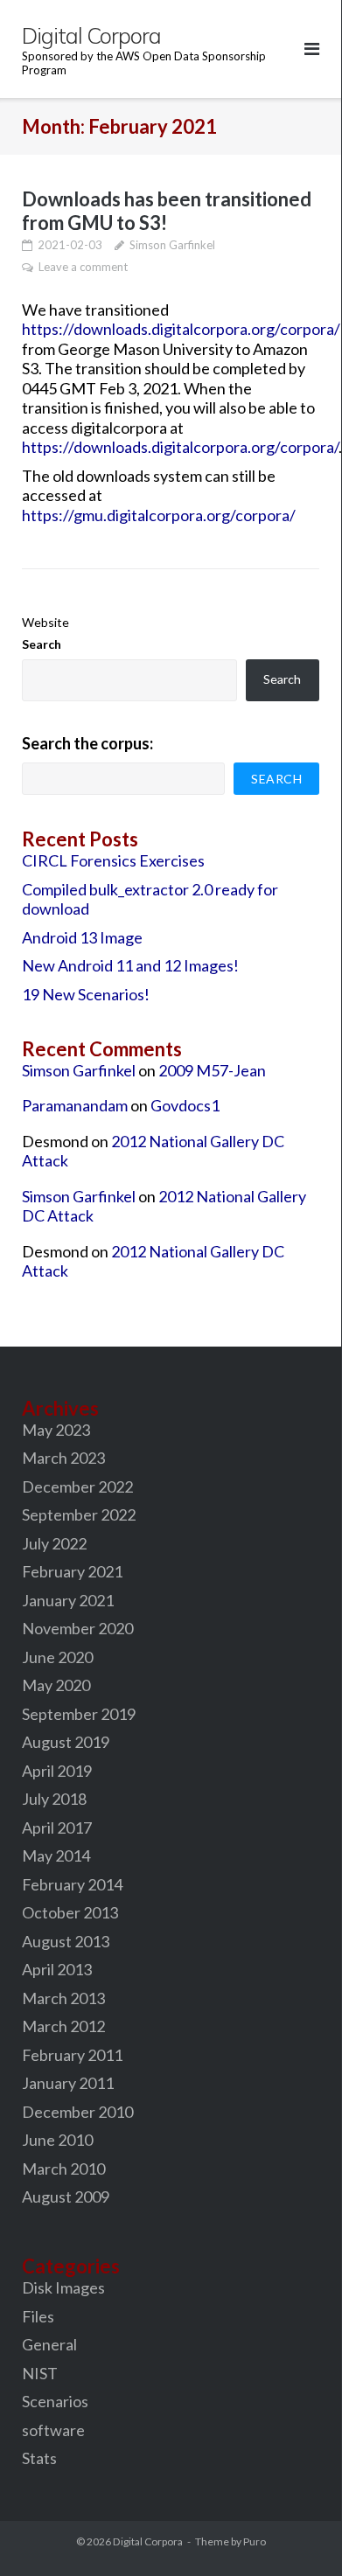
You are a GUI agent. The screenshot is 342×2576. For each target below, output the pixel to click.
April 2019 (57, 1771)
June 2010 (57, 2140)
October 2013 (70, 1912)
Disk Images (63, 2287)
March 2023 (63, 1458)
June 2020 (57, 1657)
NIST (40, 2373)
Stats (39, 2458)
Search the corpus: (87, 743)
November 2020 (77, 1628)
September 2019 (79, 1714)
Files (38, 2316)
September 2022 (79, 1514)
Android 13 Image (82, 937)
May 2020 (56, 1685)
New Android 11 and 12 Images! (130, 965)
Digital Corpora (148, 2541)
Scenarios (55, 2401)
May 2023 (56, 1430)
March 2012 (63, 2026)
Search (42, 644)
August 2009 (66, 2197)
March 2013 (63, 1998)
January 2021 (68, 1600)
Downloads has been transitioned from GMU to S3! (167, 211)
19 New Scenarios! (86, 994)
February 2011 (72, 2055)
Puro (255, 2541)
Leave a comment (83, 267)
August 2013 (66, 1941)
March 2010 (63, 2169)
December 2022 (77, 1486)
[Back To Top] (298, 2527)
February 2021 (72, 1571)
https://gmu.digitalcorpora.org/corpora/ (159, 515)
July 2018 (54, 1799)
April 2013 (57, 1969)
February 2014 (72, 1884)
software (53, 2430)
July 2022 (54, 1543)
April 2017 (57, 1828)
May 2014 (56, 1855)
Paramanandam (75, 1105)
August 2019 (66, 1742)
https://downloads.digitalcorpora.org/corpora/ (181, 329)
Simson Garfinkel (172, 245)
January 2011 (68, 2083)
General (49, 2344)
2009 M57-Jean (212, 1070)
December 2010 (77, 2112)
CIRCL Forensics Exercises (113, 860)
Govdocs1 (185, 1105)
